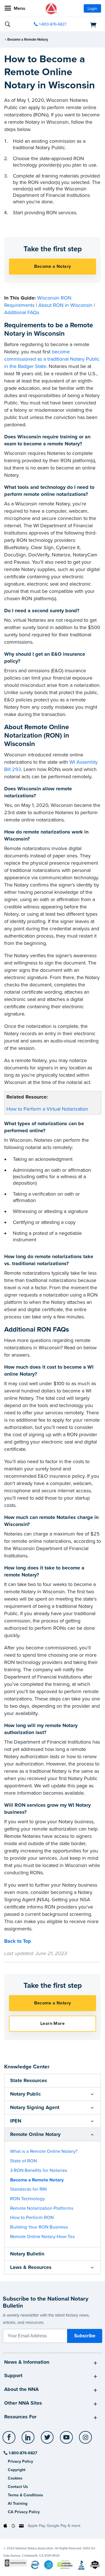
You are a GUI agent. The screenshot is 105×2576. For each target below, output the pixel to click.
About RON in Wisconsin (65, 305)
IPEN (16, 2121)
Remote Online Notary (35, 2134)
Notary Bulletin (27, 2254)
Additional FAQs (22, 312)
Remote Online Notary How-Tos (42, 2237)
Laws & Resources (31, 2267)
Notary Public (25, 2094)
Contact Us (18, 2487)
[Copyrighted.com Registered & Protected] (16, 2563)
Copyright (17, 2470)
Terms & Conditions (25, 2495)
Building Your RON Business (39, 2227)
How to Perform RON (32, 2218)
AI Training (18, 2504)
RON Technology (27, 2199)
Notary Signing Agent (35, 2107)
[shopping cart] (86, 24)
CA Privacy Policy (24, 2512)
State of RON (24, 2161)
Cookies (15, 2478)
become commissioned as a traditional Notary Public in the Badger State (52, 359)
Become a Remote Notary (28, 40)
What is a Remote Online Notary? (44, 2151)
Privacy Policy (20, 2461)
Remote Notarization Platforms (42, 2208)
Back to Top (18, 1941)
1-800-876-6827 (53, 24)
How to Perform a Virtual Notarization (47, 1109)
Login (92, 9)
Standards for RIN (28, 2189)
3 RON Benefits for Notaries (39, 2170)
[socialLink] (10, 2440)
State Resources (29, 2080)
